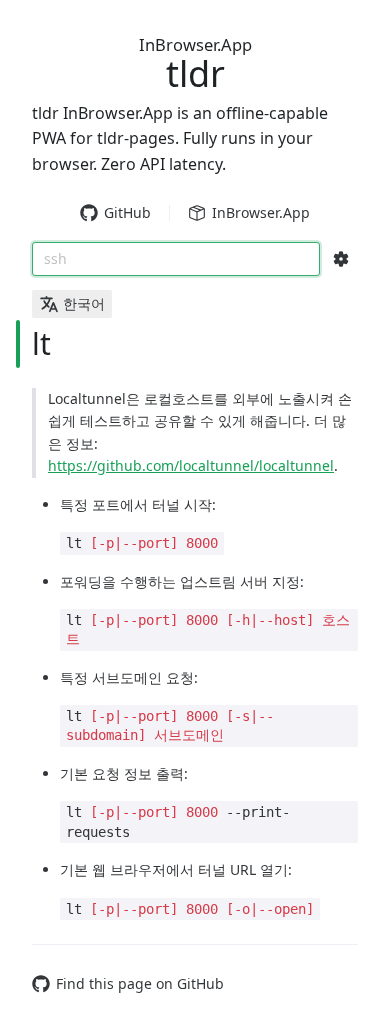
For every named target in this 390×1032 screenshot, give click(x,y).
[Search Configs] (341, 259)
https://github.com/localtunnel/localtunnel (191, 465)
